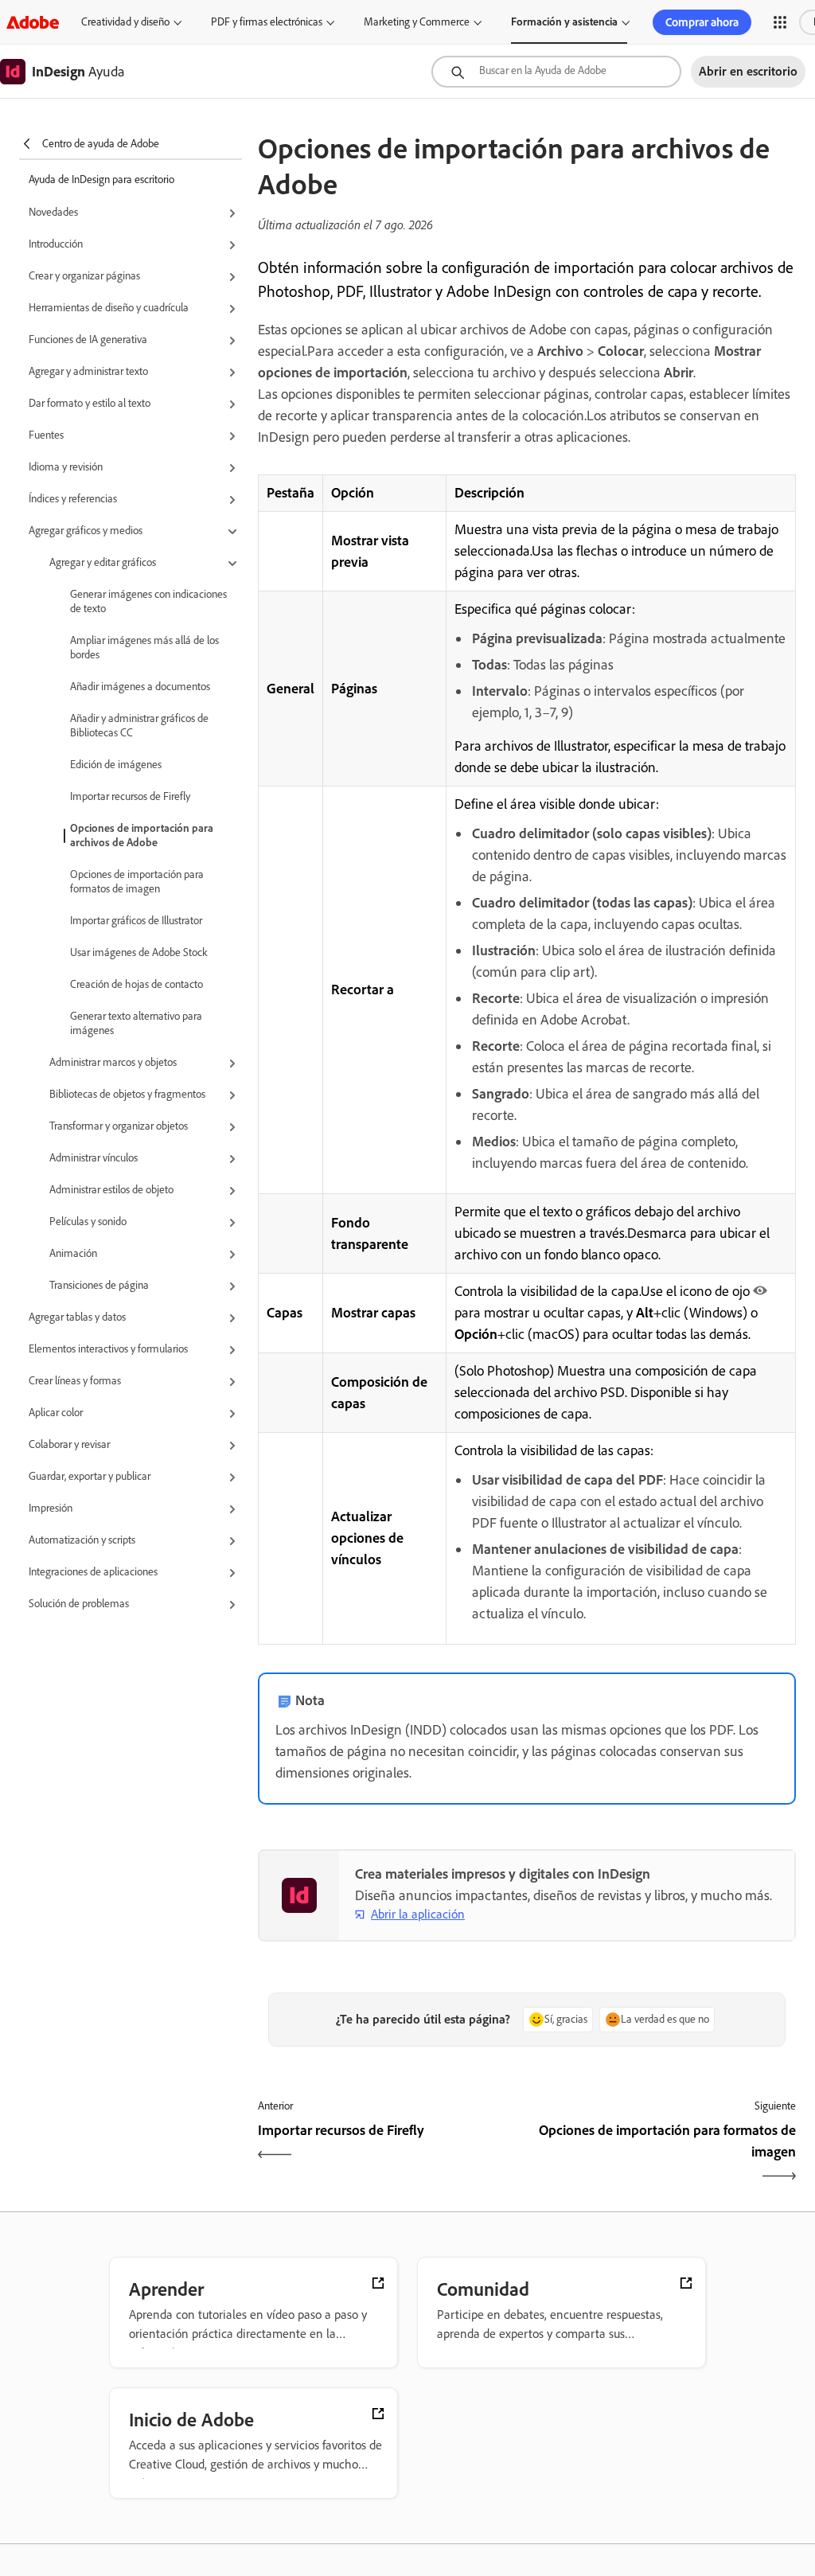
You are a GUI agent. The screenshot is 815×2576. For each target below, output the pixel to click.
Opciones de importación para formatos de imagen (137, 882)
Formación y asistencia (564, 22)
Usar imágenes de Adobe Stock (139, 952)
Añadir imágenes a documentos (140, 687)
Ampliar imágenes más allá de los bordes (144, 648)
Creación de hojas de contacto (136, 984)
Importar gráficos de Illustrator (136, 921)
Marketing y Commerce (417, 22)
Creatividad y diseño (125, 22)
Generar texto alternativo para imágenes (136, 1023)
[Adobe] (33, 22)
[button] (780, 22)
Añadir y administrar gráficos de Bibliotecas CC (139, 726)
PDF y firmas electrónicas (267, 22)
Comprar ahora (702, 22)
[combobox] (556, 72)
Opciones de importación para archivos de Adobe (142, 835)
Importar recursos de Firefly (130, 796)
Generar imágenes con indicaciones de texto (148, 601)
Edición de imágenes (116, 765)
